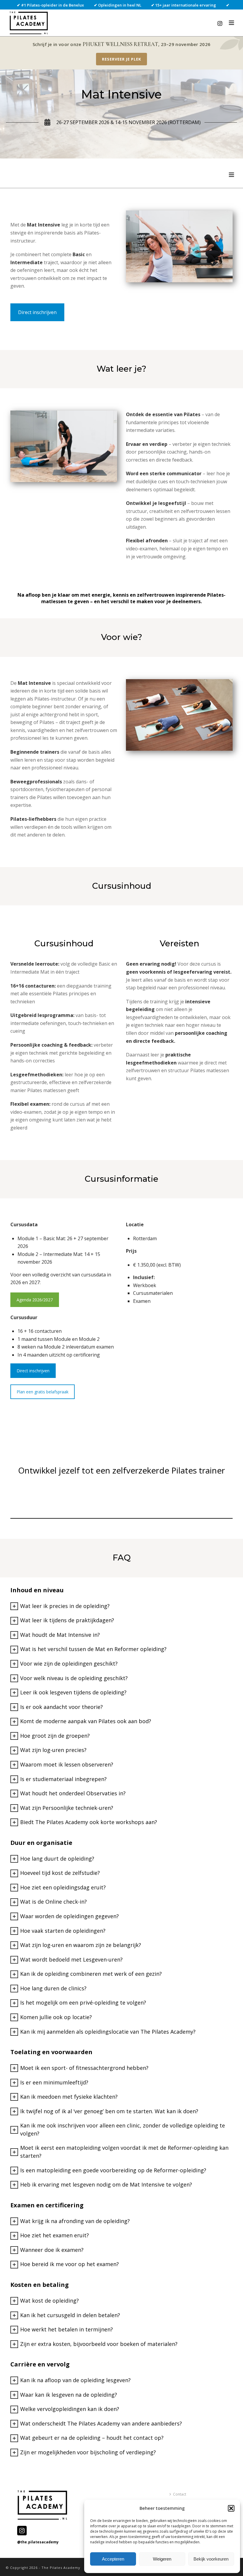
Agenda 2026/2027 (35, 1300)
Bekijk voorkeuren (211, 2559)
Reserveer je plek (121, 59)
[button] (231, 2508)
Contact (180, 2494)
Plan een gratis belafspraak (43, 1392)
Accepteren (113, 2559)
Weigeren (162, 2559)
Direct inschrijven (37, 312)
